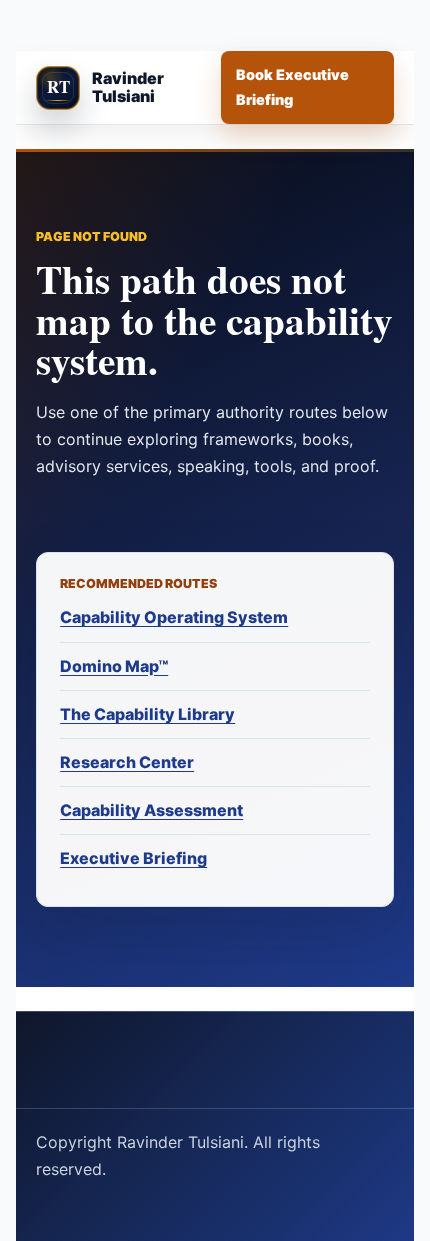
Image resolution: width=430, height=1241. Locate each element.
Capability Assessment (151, 810)
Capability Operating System (174, 617)
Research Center (127, 762)
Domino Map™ (114, 666)
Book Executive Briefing (292, 86)
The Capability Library (147, 714)
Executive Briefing (133, 858)
